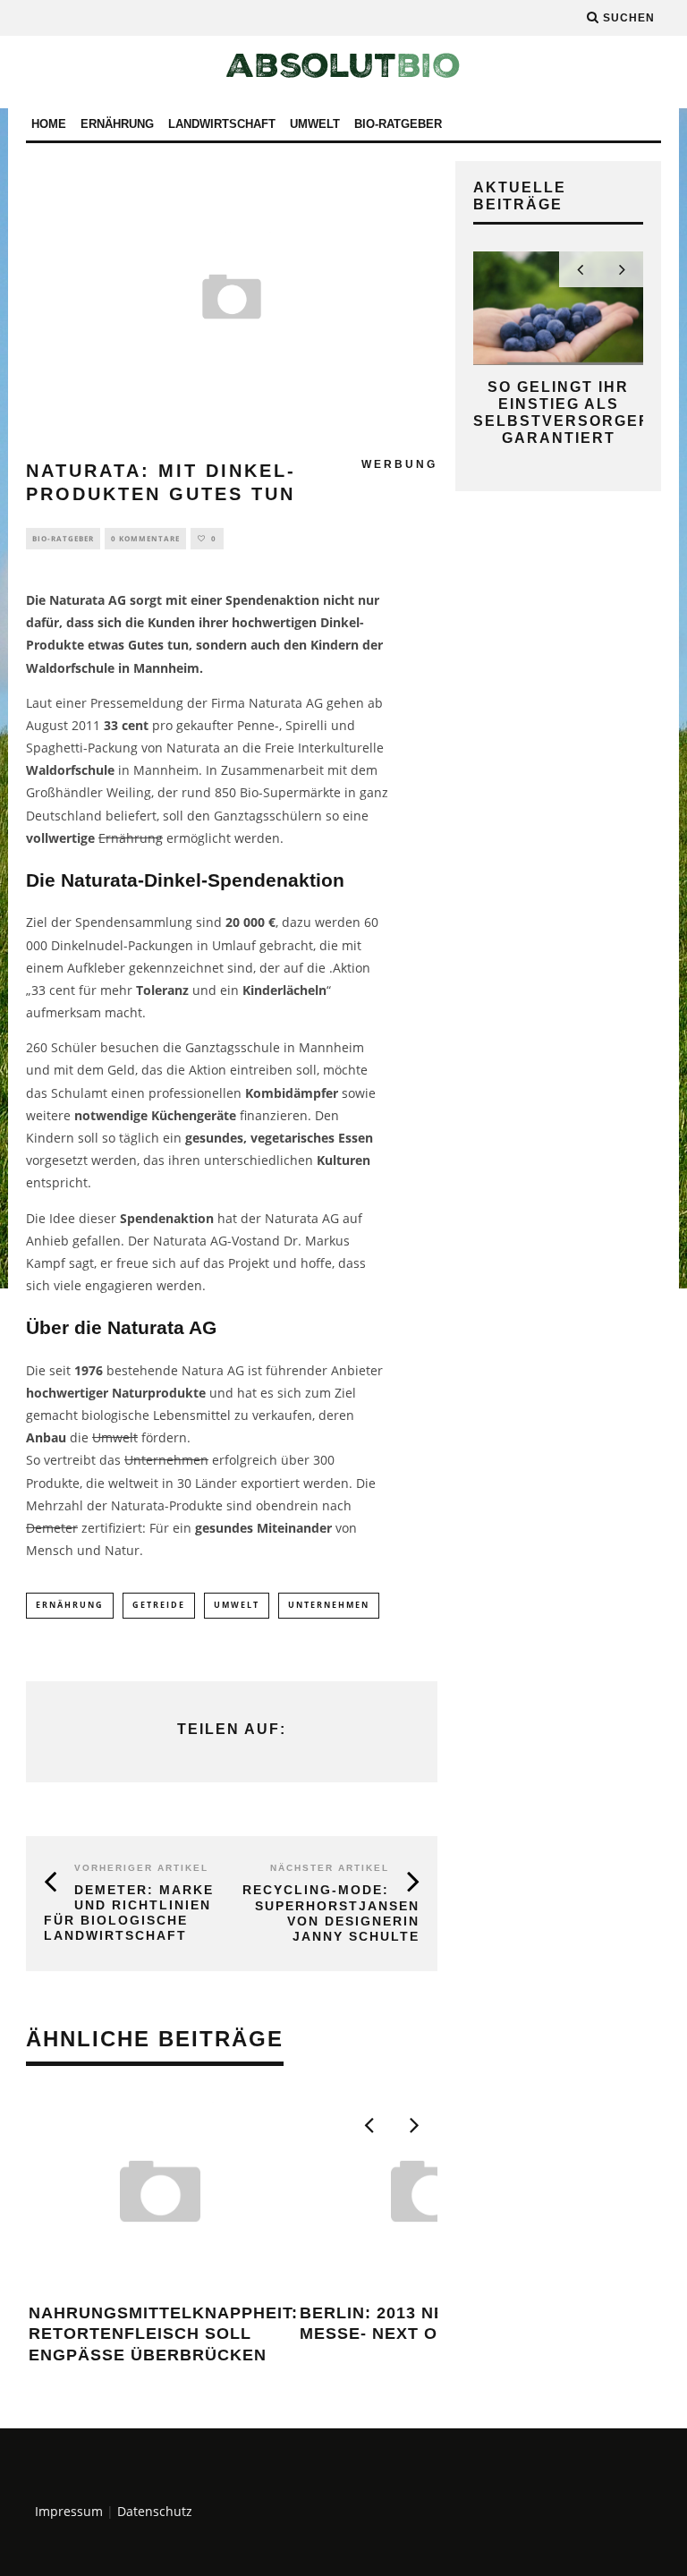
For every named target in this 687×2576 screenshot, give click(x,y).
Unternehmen (166, 1460)
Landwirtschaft (222, 124)
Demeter (52, 1528)
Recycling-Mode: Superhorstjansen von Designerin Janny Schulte (331, 1913)
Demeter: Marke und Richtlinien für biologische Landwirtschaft (129, 1912)
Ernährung (117, 124)
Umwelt (315, 124)
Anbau (46, 1437)
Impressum (69, 2511)
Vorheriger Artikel (141, 1868)
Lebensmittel (192, 1415)
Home (49, 124)
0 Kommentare (145, 538)
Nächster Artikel (330, 1868)
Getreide (159, 1605)
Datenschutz (155, 2511)
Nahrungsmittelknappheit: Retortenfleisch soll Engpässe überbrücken (163, 2334)
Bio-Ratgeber (398, 124)
